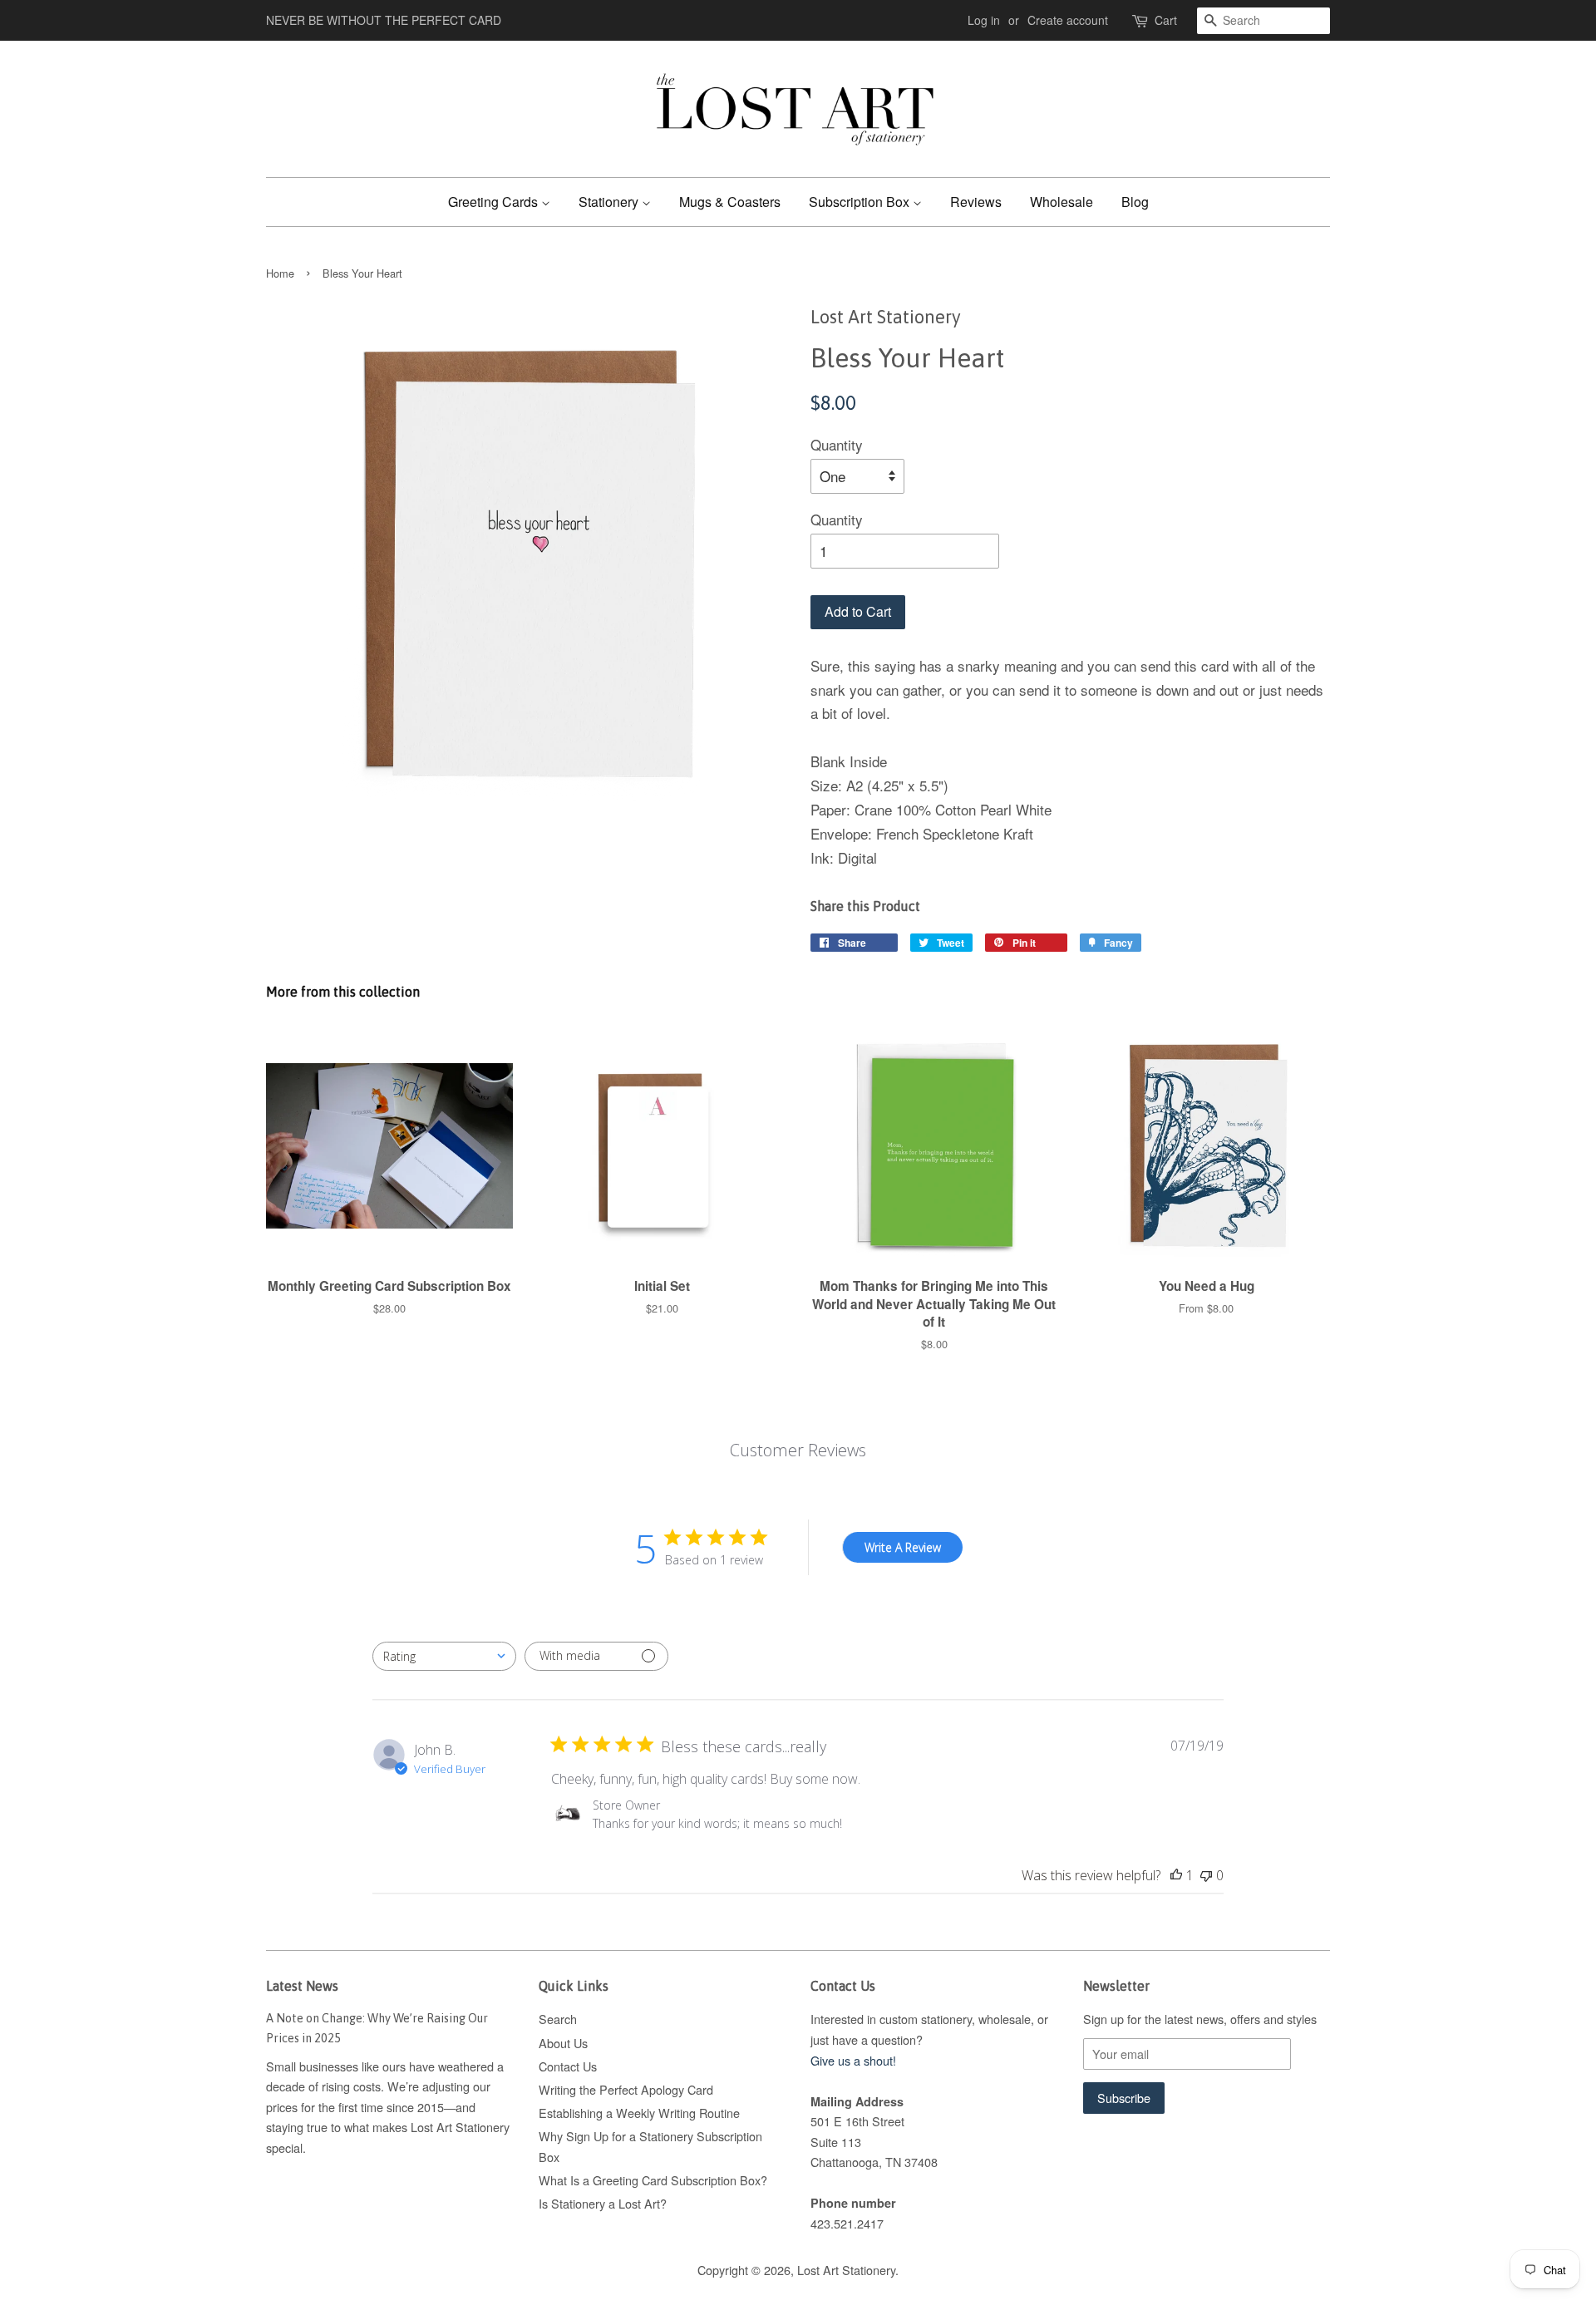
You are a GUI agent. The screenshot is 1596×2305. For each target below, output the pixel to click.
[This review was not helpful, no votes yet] (1206, 1875)
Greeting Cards (495, 202)
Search (558, 2019)
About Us (563, 2043)
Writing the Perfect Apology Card (626, 2089)
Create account (1068, 20)
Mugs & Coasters (730, 202)
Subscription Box (861, 202)
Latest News (302, 1986)
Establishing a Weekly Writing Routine (639, 2113)
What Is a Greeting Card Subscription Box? (653, 2180)
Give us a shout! (853, 2060)
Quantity (837, 444)
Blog (1135, 202)
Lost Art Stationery (846, 2270)
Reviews (976, 202)
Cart (1166, 20)
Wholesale (1062, 202)
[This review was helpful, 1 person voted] (1176, 1875)
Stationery (610, 202)
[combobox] (444, 1656)
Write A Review (903, 1547)
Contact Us (568, 2066)
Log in (984, 20)
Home (280, 273)
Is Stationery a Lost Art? (603, 2203)
